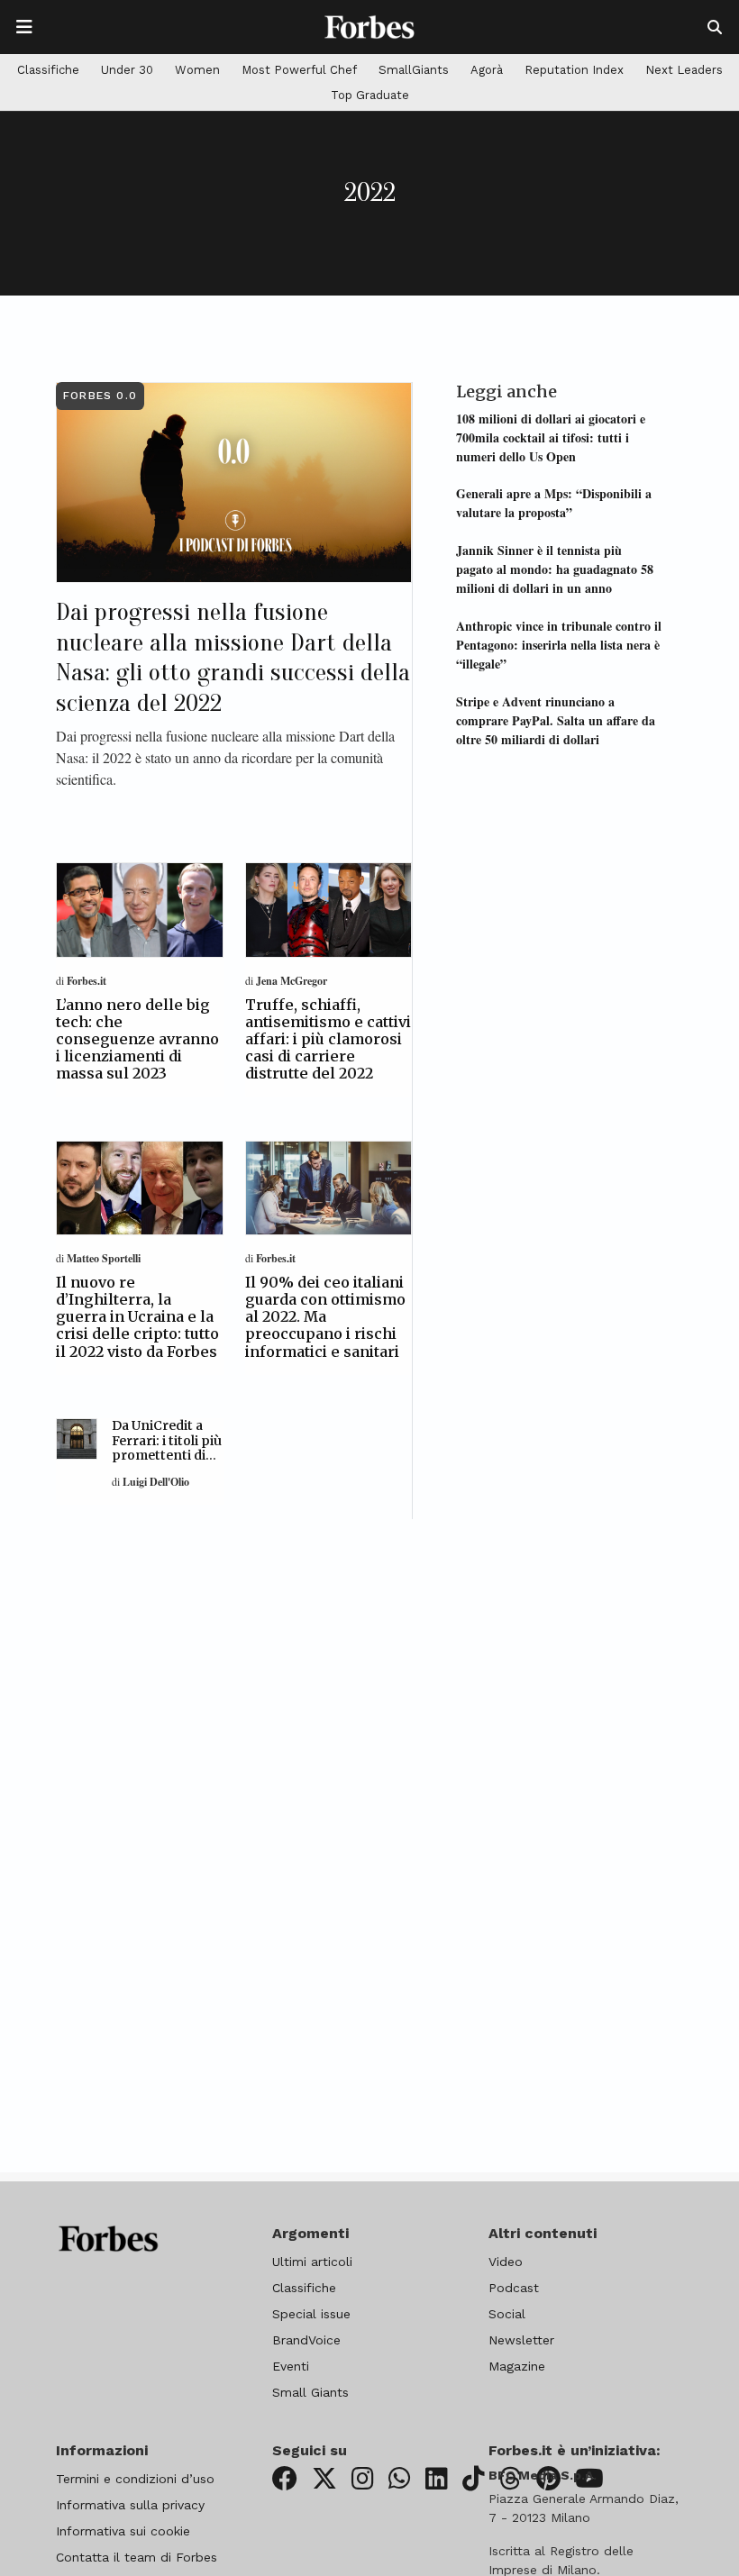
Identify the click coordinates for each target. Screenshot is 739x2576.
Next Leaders (684, 70)
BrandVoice (306, 2340)
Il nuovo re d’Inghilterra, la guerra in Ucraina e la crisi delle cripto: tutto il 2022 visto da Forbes (137, 1317)
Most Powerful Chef (299, 70)
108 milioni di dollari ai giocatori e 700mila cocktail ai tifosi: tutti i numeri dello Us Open (551, 437)
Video (506, 2262)
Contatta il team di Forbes (137, 2557)
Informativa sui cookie (123, 2531)
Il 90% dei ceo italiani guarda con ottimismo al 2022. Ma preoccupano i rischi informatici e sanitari (325, 1317)
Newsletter (521, 2340)
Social (507, 2314)
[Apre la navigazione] (24, 27)
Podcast (514, 2288)
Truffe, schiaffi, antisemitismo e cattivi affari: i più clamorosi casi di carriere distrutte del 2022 (328, 1039)
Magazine (517, 2366)
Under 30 (127, 70)
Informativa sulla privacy (130, 2505)
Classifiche (48, 70)
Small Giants (310, 2392)
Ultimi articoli (312, 2262)
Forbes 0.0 (100, 396)
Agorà (487, 70)
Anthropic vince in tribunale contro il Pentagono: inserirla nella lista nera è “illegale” (559, 645)
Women (197, 70)
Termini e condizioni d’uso (135, 2479)
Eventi (291, 2366)
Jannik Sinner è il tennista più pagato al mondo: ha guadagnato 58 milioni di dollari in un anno (555, 569)
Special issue (311, 2314)
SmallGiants (414, 70)
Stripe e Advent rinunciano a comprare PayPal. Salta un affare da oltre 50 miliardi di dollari (556, 720)
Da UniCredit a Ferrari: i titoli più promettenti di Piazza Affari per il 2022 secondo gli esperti (167, 1463)
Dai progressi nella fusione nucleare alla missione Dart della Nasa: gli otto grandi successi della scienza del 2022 (233, 657)
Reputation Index (574, 70)
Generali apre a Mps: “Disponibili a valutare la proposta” (554, 503)
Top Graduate (370, 95)
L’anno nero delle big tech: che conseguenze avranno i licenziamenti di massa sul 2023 (137, 1039)
